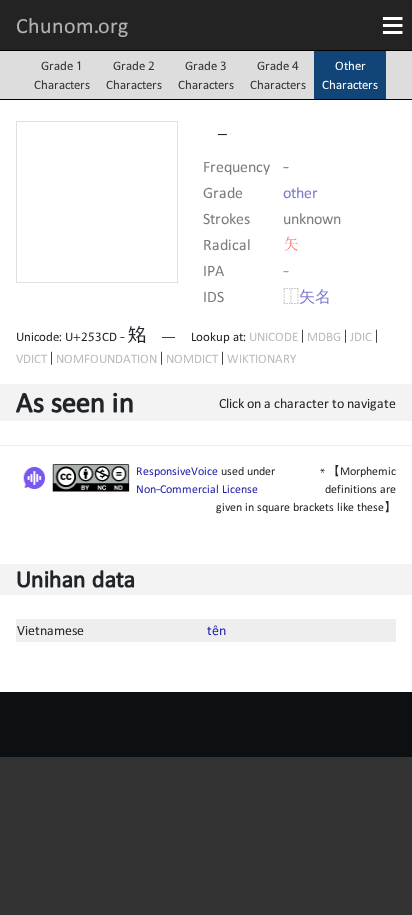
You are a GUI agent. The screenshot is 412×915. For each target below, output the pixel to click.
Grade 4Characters (278, 75)
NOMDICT (192, 358)
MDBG (324, 336)
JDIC (361, 336)
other (300, 192)
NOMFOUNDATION (106, 358)
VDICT (31, 358)
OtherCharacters (350, 75)
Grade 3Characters (206, 75)
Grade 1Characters (62, 75)
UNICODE (273, 336)
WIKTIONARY (261, 358)
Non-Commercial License (197, 489)
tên (216, 630)
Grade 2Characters (134, 75)
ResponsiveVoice (177, 471)
